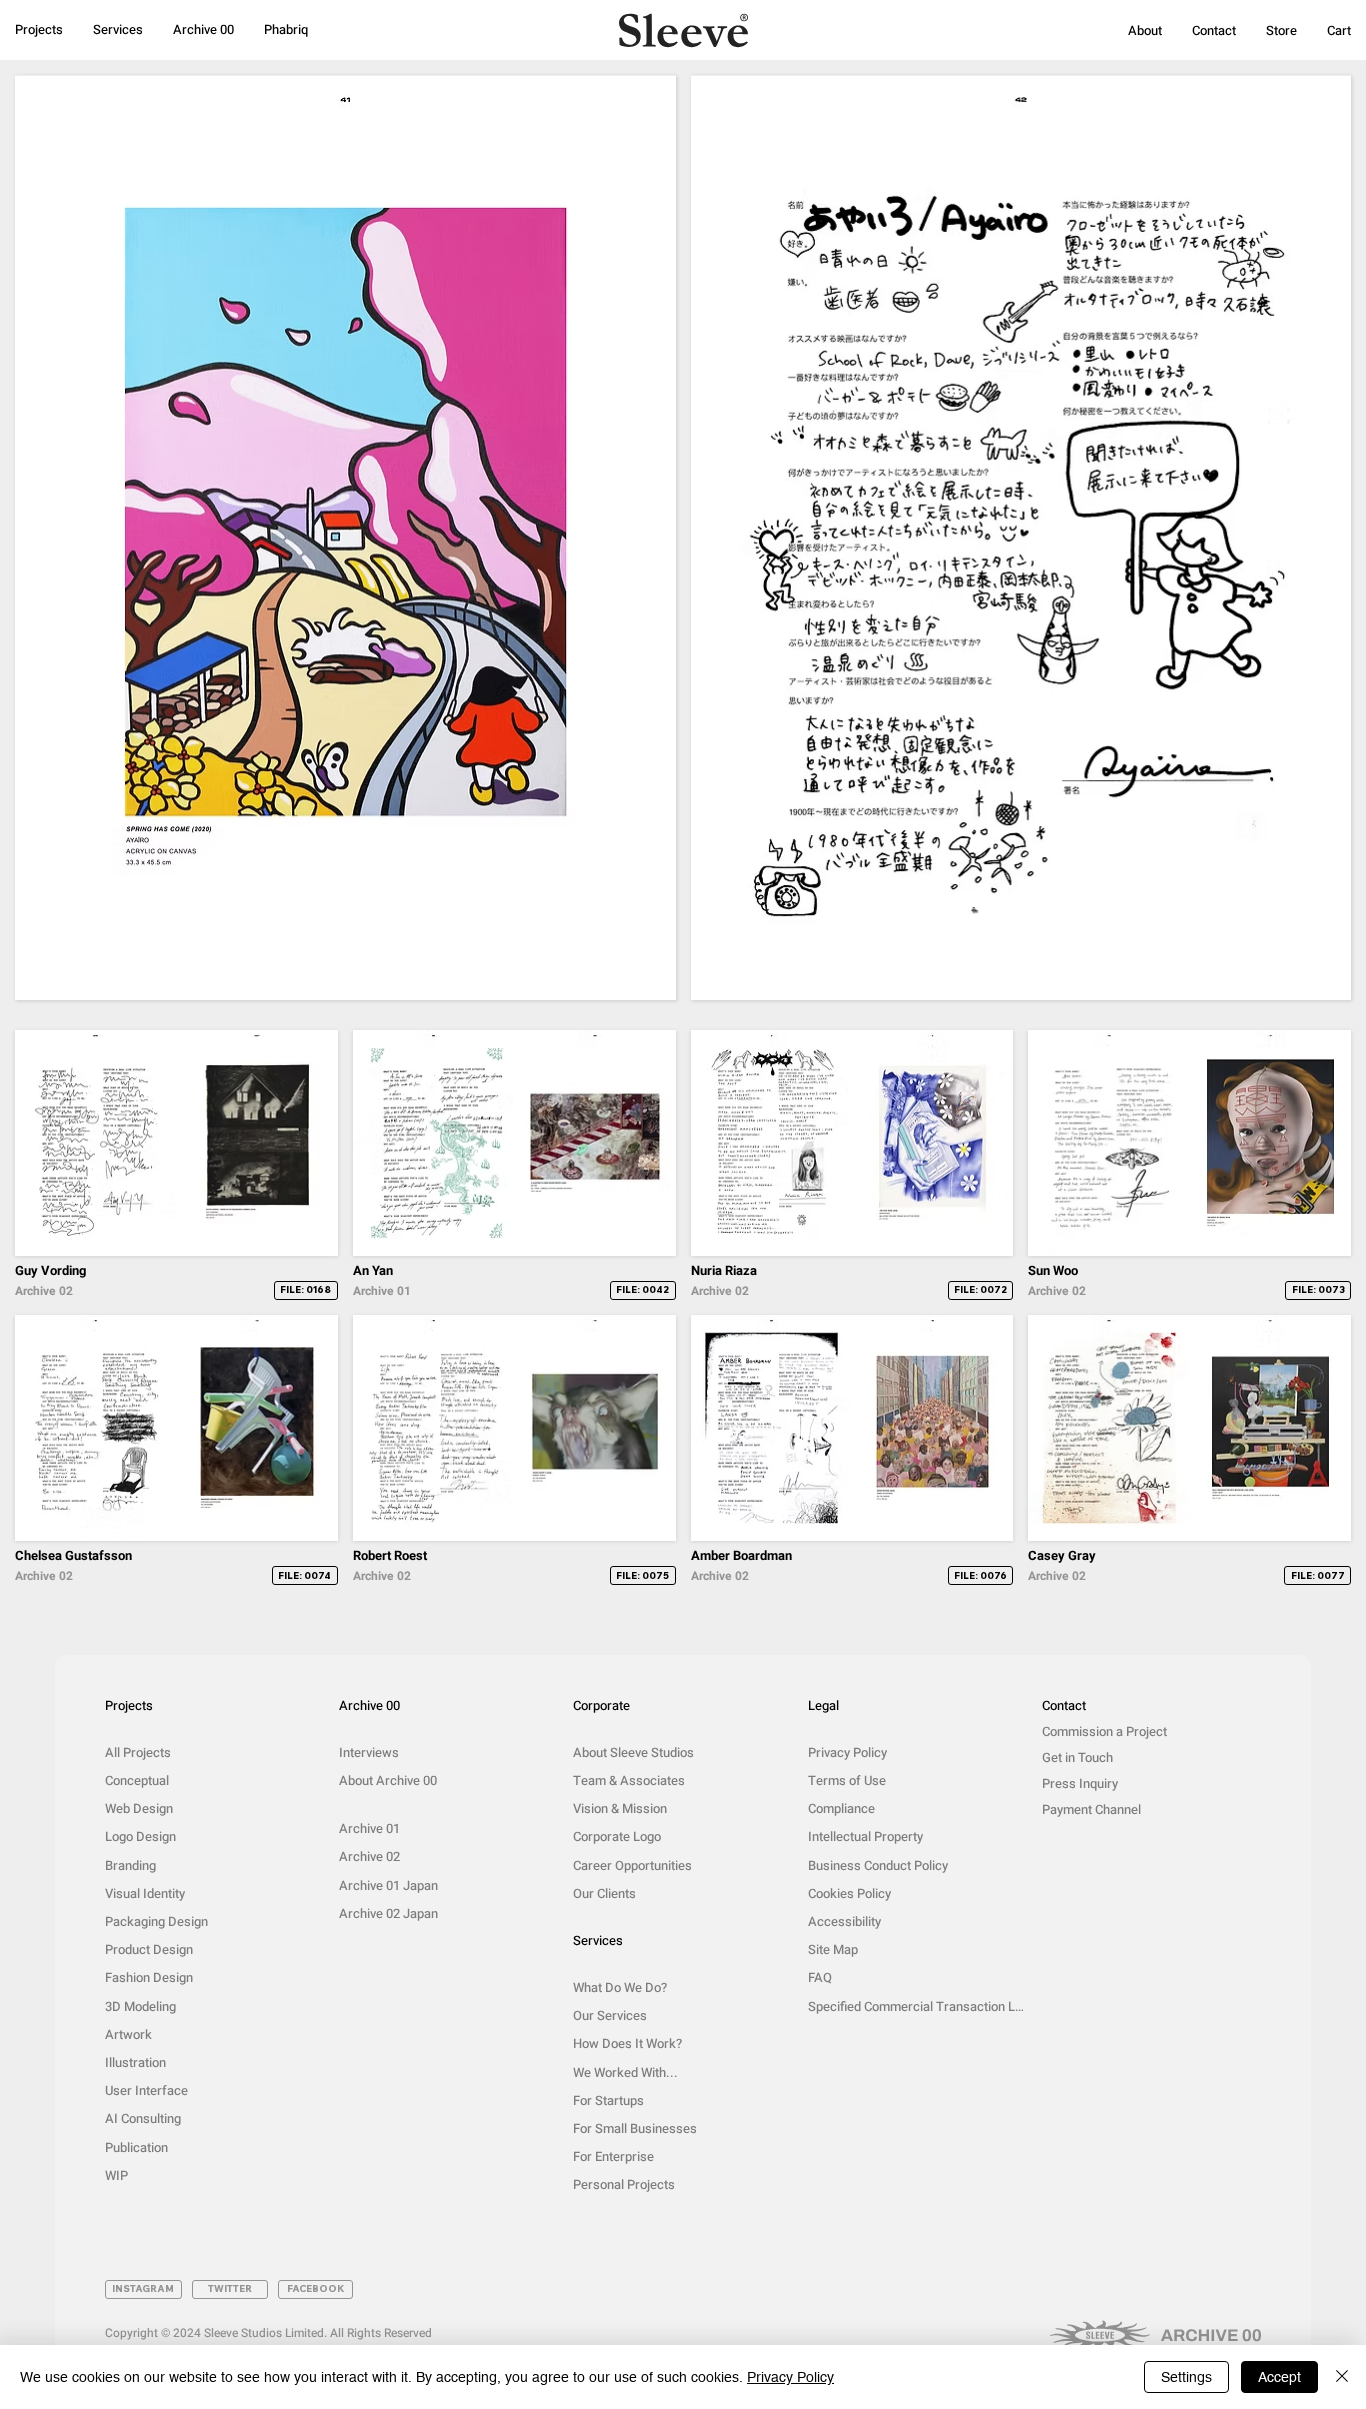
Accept (1279, 2377)
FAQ (820, 1977)
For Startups (608, 2100)
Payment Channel (1091, 1809)
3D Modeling (140, 2006)
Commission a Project (1104, 1731)
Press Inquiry (1080, 1783)
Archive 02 (369, 1856)
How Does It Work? (627, 2043)
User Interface (146, 2090)
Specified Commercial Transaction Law (917, 2006)
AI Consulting (143, 2118)
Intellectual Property (865, 1836)
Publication (136, 2147)
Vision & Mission (620, 1808)
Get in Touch (1077, 1757)
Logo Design (140, 1836)
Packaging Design (156, 1921)
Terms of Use (847, 1780)
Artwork (128, 2034)
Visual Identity (145, 1893)
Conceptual (137, 1780)
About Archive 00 (388, 1780)
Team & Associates (629, 1780)
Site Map (833, 1949)
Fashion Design (149, 1977)
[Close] (1342, 2377)
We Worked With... (625, 2072)
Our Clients (604, 1893)
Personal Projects (624, 2184)
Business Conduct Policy (878, 1865)
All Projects (138, 1752)
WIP (116, 2175)
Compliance (841, 1808)
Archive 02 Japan (388, 1913)
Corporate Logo (617, 1836)
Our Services (610, 2015)
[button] (1145, 30)
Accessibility (844, 1921)
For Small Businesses (635, 2128)
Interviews (369, 1752)
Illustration (135, 2062)
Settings (1186, 2377)
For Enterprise (613, 2156)
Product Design (149, 1949)
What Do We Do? (620, 1987)
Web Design (139, 1808)
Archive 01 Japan (388, 1885)
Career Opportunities (632, 1865)
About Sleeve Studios (633, 1752)
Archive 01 (369, 1828)
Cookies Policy (849, 1893)
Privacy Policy (847, 1752)
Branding (130, 1865)
